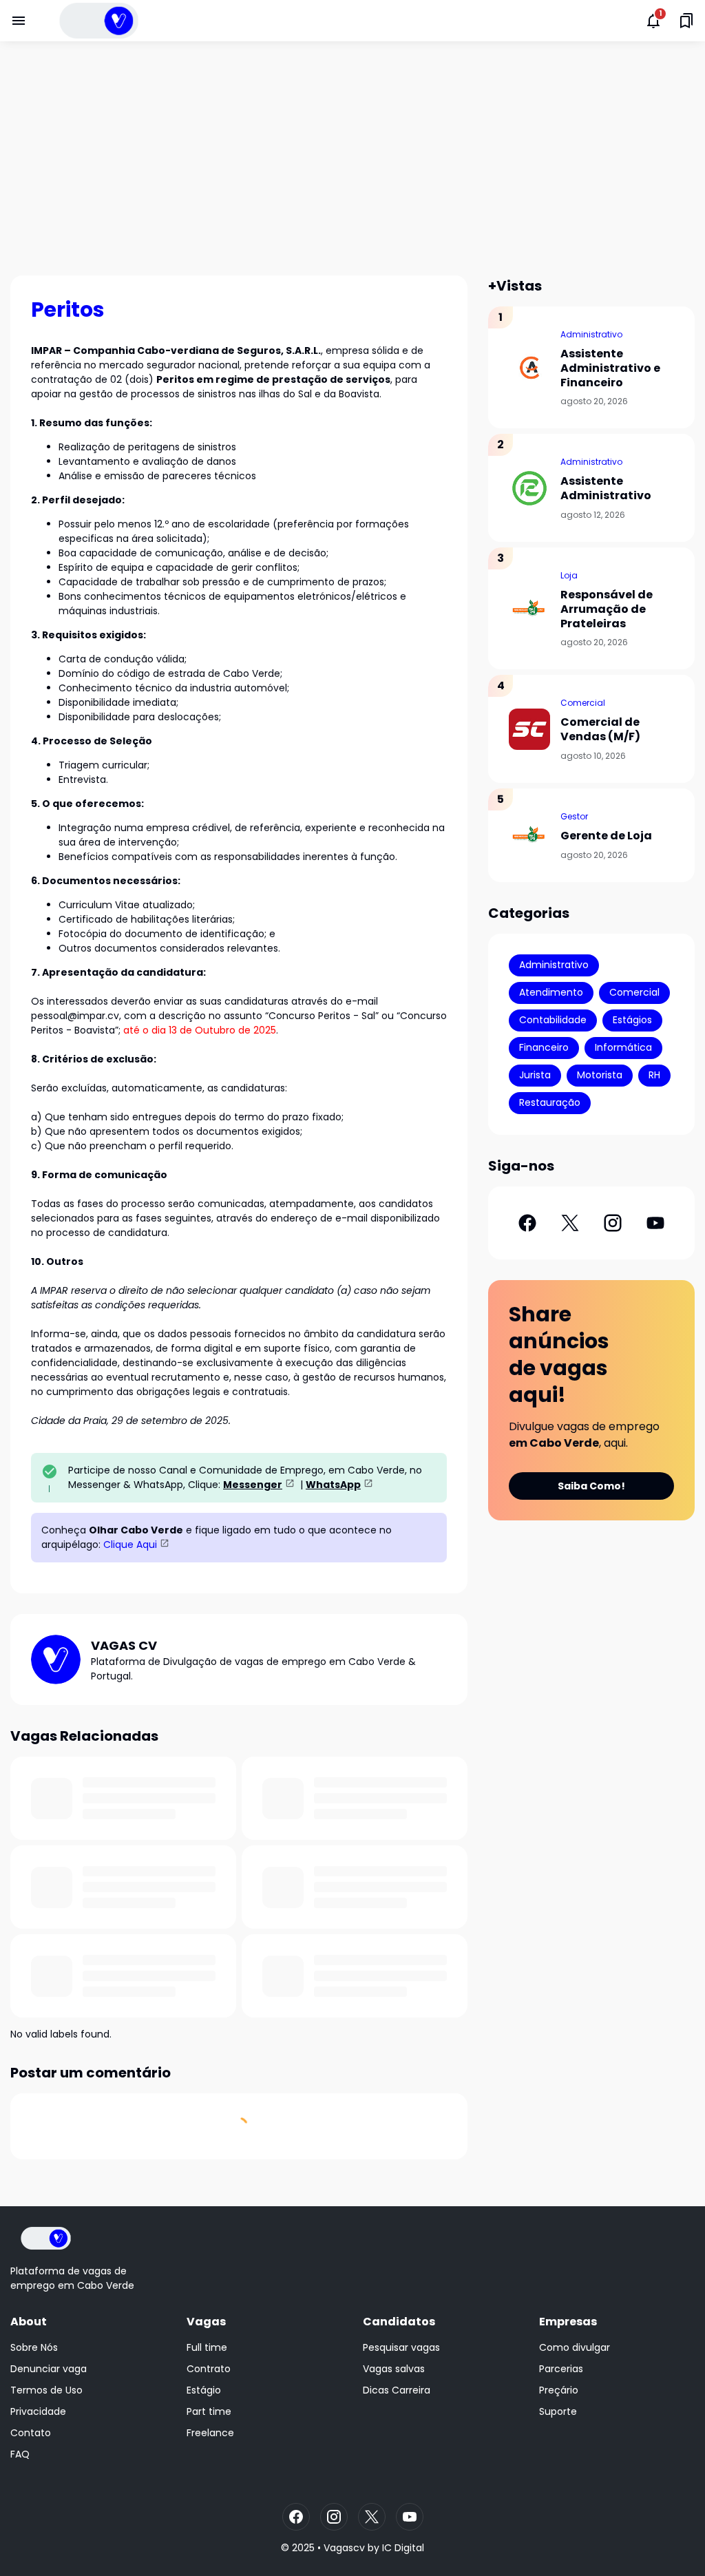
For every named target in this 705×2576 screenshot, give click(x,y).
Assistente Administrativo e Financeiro (610, 368)
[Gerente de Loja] (529, 835)
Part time (209, 2411)
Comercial (583, 703)
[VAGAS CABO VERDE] (99, 21)
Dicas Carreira (397, 2390)
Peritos (68, 310)
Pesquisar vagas (401, 2347)
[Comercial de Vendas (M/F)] (529, 729)
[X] (570, 1223)
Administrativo (591, 334)
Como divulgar (575, 2347)
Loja (569, 575)
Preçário (559, 2390)
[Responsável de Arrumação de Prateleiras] (529, 609)
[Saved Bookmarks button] (686, 21)
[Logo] (46, 2238)
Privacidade (38, 2411)
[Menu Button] (19, 21)
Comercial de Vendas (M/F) (600, 730)
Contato (31, 2433)
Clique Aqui (130, 1544)
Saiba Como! (591, 1486)
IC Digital (403, 2548)
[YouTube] (655, 1223)
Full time (207, 2347)
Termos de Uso (46, 2390)
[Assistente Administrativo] (529, 488)
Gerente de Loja (606, 836)
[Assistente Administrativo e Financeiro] (529, 368)
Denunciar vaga (49, 2369)
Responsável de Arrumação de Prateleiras (607, 609)
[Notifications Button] (653, 21)
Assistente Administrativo (606, 489)
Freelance (210, 2433)
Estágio (204, 2390)
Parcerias (561, 2369)
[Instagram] (613, 1223)
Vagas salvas (394, 2369)
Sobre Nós (34, 2347)
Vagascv (344, 2548)
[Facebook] (527, 1223)
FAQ (20, 2454)
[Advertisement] (352, 158)
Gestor (574, 816)
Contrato (209, 2369)
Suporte (558, 2411)
